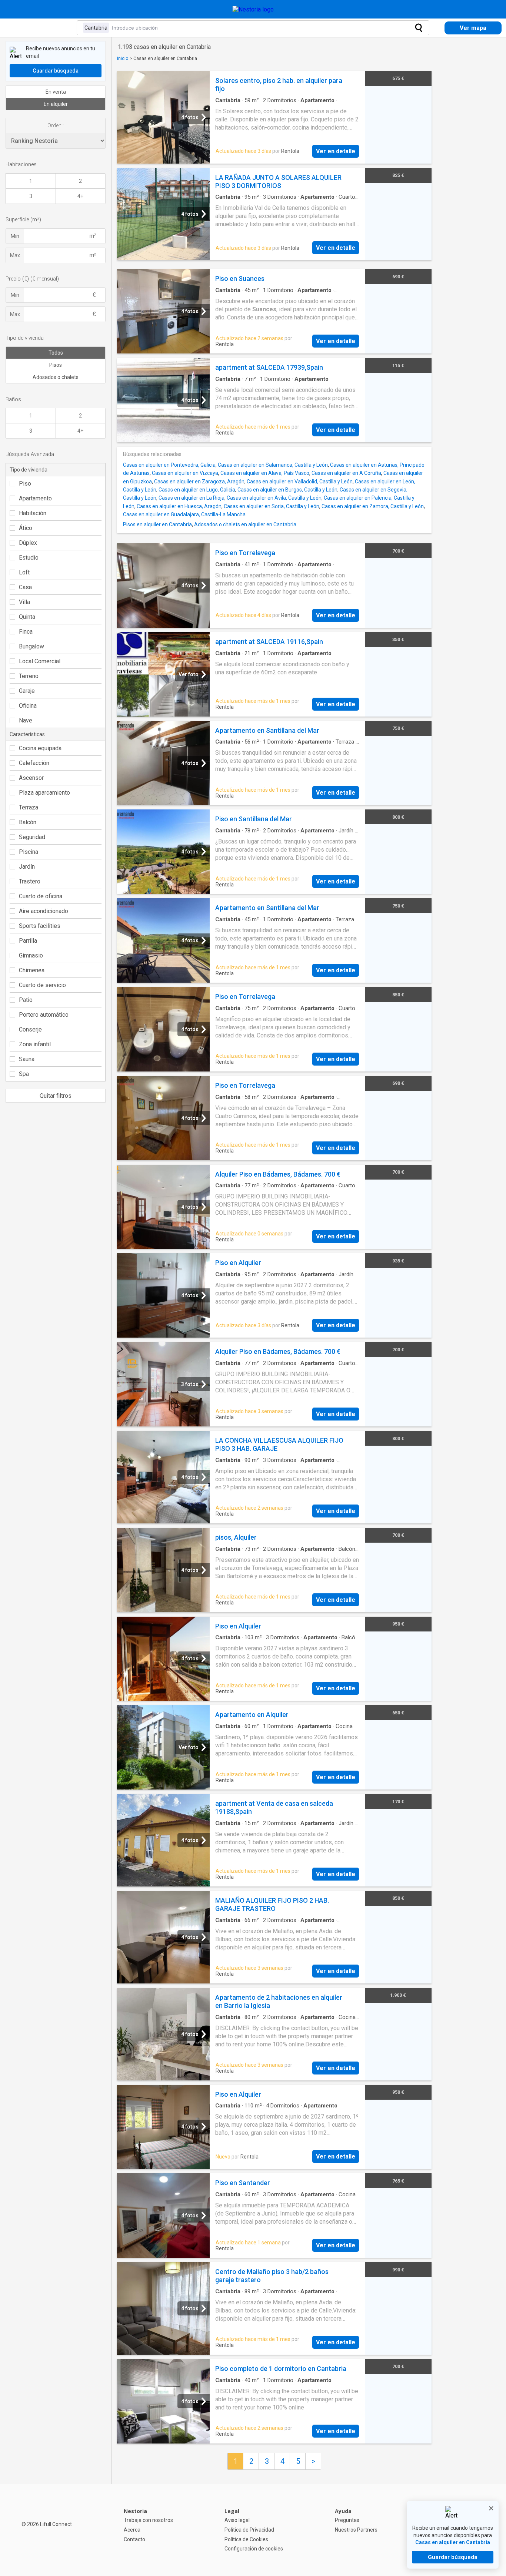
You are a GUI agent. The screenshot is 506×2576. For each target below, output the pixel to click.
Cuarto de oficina (41, 896)
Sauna (27, 1059)
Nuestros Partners (356, 2530)
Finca (26, 632)
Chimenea (32, 970)
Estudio (29, 558)
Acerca (132, 2530)
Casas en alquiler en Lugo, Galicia (197, 490)
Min (15, 236)
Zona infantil (35, 1044)
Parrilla (28, 941)
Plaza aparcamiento (44, 793)
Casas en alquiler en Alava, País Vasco (265, 473)
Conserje (30, 1029)
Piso (25, 484)
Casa (25, 587)
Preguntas (347, 2520)
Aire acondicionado (44, 911)
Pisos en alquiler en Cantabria (157, 524)
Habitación (33, 513)
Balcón (28, 822)
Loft (24, 572)
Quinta (27, 617)
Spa (24, 1074)
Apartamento (35, 498)
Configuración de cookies (254, 2549)
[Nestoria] (253, 9)
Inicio (123, 58)
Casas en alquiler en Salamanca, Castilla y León (273, 465)
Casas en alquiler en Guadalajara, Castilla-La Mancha (184, 514)
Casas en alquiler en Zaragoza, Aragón (199, 482)
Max (15, 255)
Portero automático (44, 1015)
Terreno (29, 676)
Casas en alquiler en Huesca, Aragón (179, 506)
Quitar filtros (56, 1096)
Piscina (29, 852)
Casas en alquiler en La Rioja (192, 498)
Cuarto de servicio (42, 985)
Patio (26, 1000)
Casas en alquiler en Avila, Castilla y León (274, 498)
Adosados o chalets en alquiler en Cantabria (245, 524)
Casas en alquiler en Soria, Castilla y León (272, 506)
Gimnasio (31, 955)
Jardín (27, 867)
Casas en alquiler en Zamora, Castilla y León (373, 506)
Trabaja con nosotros (148, 2520)
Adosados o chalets (56, 377)
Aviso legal (237, 2520)
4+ (80, 196)
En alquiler (56, 104)
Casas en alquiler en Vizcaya (185, 473)
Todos (56, 353)
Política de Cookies (246, 2539)
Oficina (28, 706)
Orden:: (56, 125)
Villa (24, 602)
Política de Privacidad (249, 2530)
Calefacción (34, 763)
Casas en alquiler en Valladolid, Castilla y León (300, 482)
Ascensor (31, 778)
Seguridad (32, 837)
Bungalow (31, 646)
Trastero (30, 881)
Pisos (56, 365)
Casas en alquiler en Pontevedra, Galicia (169, 465)
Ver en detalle (336, 151)
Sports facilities (40, 926)
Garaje (27, 691)
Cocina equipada (40, 748)
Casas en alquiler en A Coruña (346, 473)
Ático (26, 528)
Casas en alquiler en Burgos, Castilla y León (287, 490)
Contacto (134, 2539)
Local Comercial (40, 661)
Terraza (29, 807)
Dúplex (28, 543)
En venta (56, 92)
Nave (26, 720)
